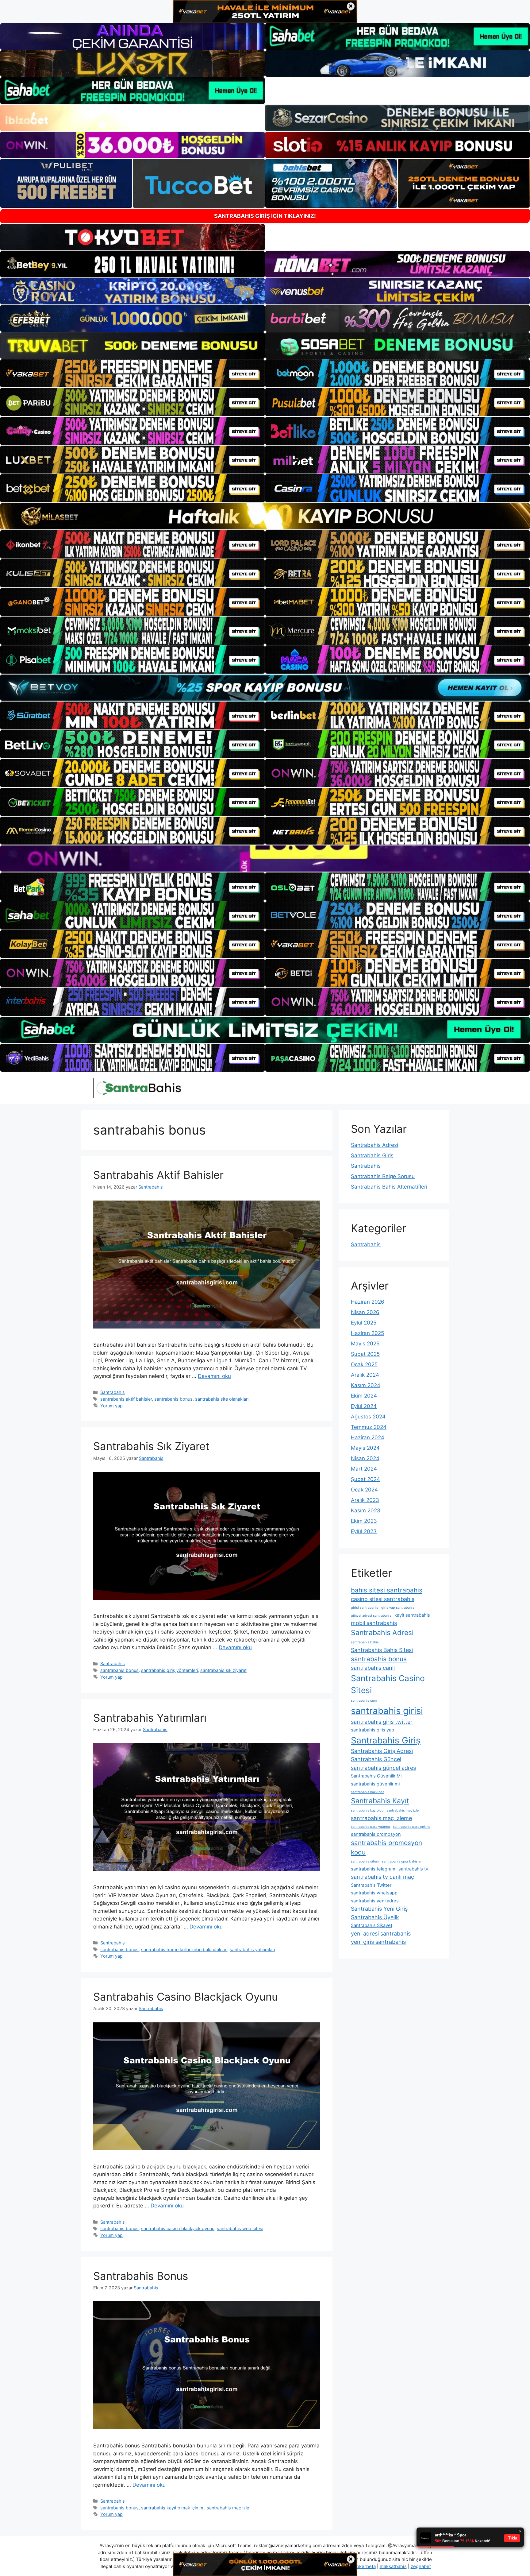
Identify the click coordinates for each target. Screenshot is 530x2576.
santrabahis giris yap (373, 1730)
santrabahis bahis (365, 1642)
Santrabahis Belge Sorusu (383, 1176)
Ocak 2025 (364, 1364)
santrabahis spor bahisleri (402, 1861)
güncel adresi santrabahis (371, 1616)
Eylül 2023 (364, 1531)
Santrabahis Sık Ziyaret (151, 1446)
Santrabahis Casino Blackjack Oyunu (186, 1997)
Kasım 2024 (366, 1385)
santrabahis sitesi (365, 1861)
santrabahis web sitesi (240, 2228)
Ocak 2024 (364, 1490)
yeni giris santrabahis (378, 1942)
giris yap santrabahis (398, 1608)
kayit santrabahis (412, 1615)
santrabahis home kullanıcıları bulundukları (184, 1949)
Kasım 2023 (366, 1510)
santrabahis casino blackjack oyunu (178, 2228)
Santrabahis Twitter (371, 1885)
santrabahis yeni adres (375, 1901)
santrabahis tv (413, 1869)
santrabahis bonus (173, 1399)
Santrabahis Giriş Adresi (382, 1751)
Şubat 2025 (365, 1354)
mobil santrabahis (374, 1623)
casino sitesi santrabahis (383, 1599)
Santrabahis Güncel (376, 1759)
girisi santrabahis (365, 1608)
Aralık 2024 (365, 1375)
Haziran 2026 (368, 1302)
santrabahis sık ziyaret (223, 1670)
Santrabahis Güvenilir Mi (376, 1776)
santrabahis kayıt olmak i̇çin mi (173, 2508)
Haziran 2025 (367, 1333)
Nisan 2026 (365, 1312)
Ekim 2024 (364, 1396)
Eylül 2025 (364, 1323)
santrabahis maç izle (228, 2508)
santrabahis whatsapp (374, 1893)
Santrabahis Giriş (372, 1155)
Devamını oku (214, 1376)
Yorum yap (111, 1406)
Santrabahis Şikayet (372, 1925)
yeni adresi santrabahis (381, 1934)
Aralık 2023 (365, 1500)
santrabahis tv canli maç (382, 1877)
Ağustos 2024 (368, 1417)
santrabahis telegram (373, 1869)
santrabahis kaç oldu (367, 1810)
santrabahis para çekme (412, 1827)
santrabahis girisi (387, 1711)
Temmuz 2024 (369, 1427)
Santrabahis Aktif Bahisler (158, 1175)
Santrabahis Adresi (374, 1145)
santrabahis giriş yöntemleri (169, 1670)
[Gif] (265, 516)
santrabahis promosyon (376, 1834)
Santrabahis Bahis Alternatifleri (389, 1187)
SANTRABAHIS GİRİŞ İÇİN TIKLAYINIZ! (265, 216)
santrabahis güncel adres (383, 1768)
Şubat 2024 (365, 1479)
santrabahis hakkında (368, 1792)
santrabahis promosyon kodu (386, 1847)
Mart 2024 (364, 1469)
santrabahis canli (373, 1668)
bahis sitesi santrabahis (387, 1590)
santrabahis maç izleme (381, 1818)
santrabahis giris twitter (382, 1722)
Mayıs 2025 (365, 1344)
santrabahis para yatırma (370, 1827)
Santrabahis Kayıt (380, 1801)
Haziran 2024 (368, 1437)
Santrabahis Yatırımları (150, 1718)
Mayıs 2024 (365, 1448)
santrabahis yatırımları (252, 1949)
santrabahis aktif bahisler (126, 1399)
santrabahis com (364, 1701)
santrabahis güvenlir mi (375, 1784)
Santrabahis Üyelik (375, 1917)
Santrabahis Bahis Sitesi (382, 1650)
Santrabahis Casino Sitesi (388, 1684)
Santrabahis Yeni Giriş (379, 1909)
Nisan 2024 (365, 1458)
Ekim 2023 (364, 1521)
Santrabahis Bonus (141, 2276)
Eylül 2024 (364, 1406)
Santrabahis (113, 1392)
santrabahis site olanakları (222, 1399)
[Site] (132, 373)
